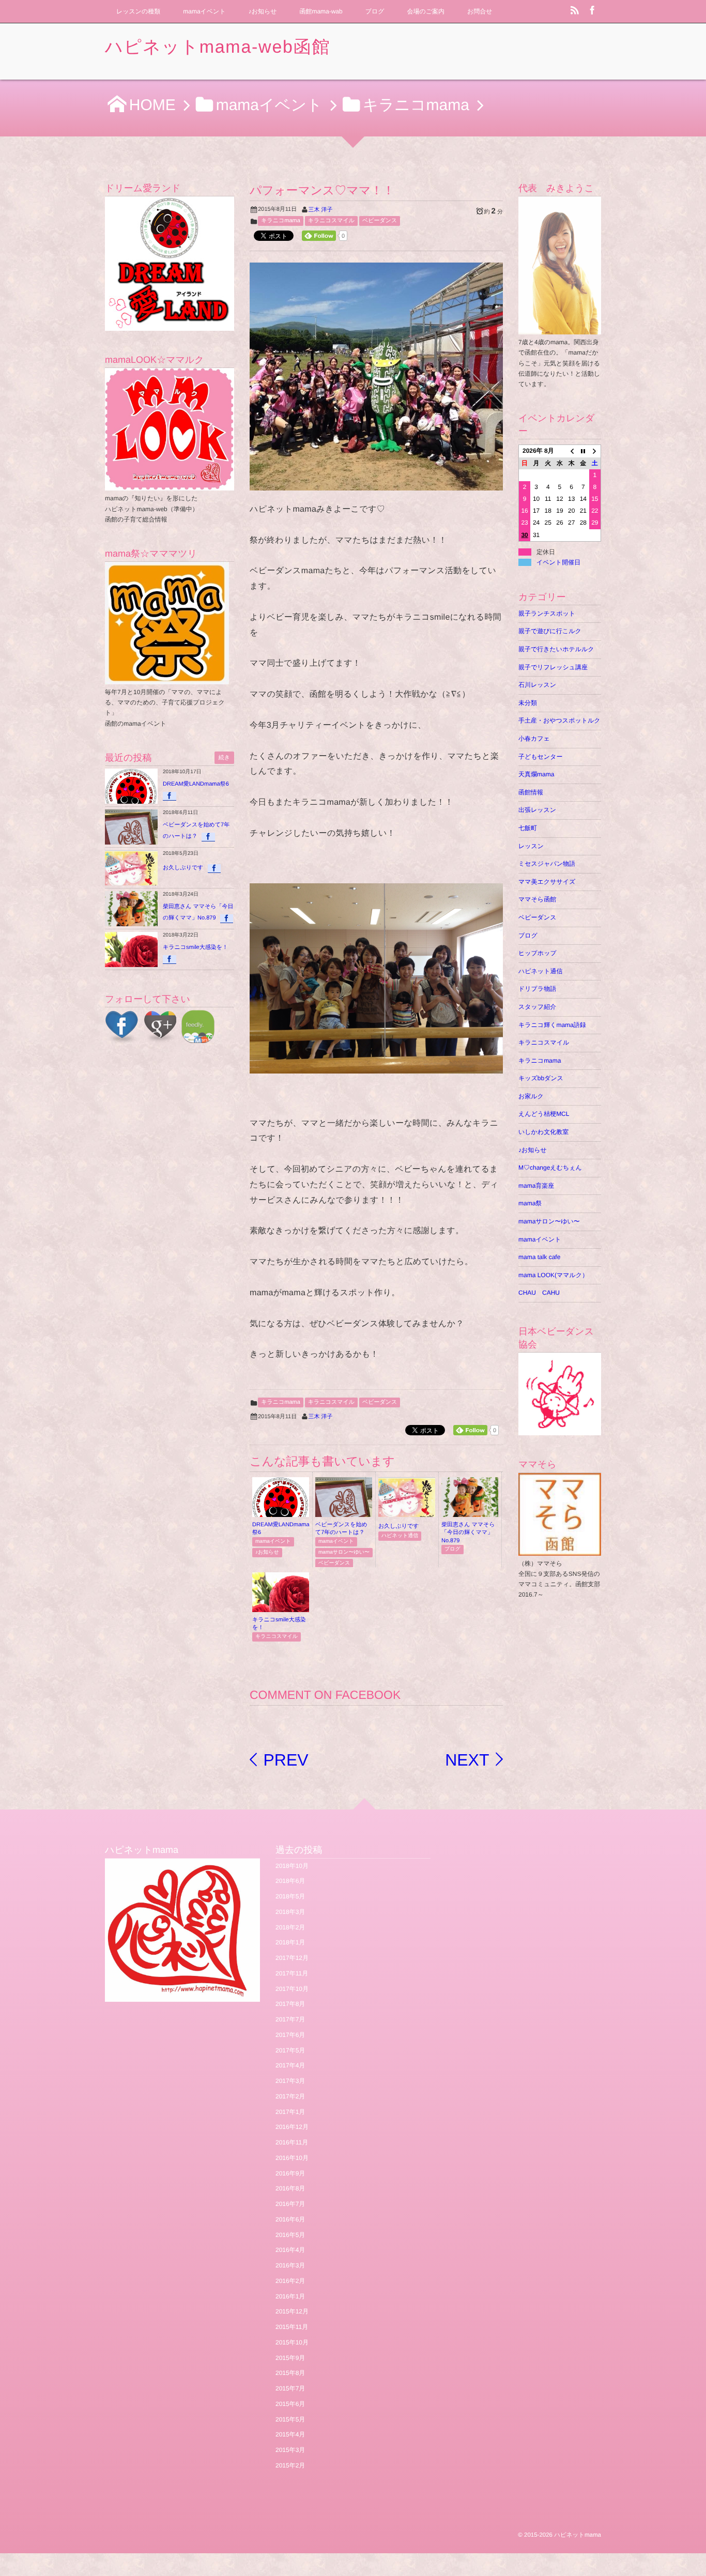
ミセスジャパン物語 (547, 864)
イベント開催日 (558, 562)
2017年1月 (290, 2112)
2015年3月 (290, 2450)
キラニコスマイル (331, 221)
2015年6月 (290, 2404)
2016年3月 (290, 2265)
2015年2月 (290, 2465)
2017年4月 (290, 2065)
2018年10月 (292, 1866)
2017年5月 (290, 2050)
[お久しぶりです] (407, 1514)
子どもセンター (540, 757)
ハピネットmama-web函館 (218, 47)
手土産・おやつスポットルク (559, 720)
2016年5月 (290, 2235)
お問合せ (480, 11)
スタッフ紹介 (537, 1007)
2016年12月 (292, 2127)
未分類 (528, 703)
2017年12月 (292, 1958)
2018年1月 (290, 1942)
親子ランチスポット (547, 614)
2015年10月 (292, 2342)
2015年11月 (292, 2327)
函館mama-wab (321, 11)
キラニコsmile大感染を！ (195, 947)
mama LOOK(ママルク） (553, 1275)
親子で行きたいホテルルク (556, 649)
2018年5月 (290, 1896)
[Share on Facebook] (592, 11)
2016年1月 (290, 2296)
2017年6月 (290, 2035)
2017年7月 (290, 2019)
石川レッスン (537, 685)
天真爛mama (539, 774)
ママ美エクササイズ (547, 882)
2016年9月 (290, 2173)
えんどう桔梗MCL (544, 1114)
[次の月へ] (595, 451)
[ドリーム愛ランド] (170, 264)
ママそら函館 (537, 899)
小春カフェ (534, 739)
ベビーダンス (380, 221)
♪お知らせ (263, 11)
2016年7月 (290, 2204)
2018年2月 (290, 1927)
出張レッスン (537, 810)
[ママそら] (560, 1550)
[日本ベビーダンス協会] (560, 1394)
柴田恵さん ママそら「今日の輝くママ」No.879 (468, 1533)
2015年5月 (290, 2419)
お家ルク (531, 1096)
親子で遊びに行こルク (550, 631)
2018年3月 (290, 1912)
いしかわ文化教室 (543, 1132)
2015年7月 (290, 2388)
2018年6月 (290, 1881)
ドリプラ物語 (537, 989)
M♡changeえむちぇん (550, 1168)
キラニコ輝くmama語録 (552, 1025)
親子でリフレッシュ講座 (553, 667)
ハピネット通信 (400, 1536)
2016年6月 (290, 2219)
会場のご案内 (425, 11)
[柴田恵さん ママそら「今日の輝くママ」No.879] (470, 1514)
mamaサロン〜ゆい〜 (344, 1552)
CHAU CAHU (539, 1293)
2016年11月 (292, 2142)
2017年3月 (290, 2081)
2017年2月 (290, 2096)
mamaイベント (204, 11)
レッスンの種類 (138, 11)
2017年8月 (290, 2004)
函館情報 (531, 792)
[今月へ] (583, 451)
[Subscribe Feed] (575, 11)
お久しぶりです (399, 1526)
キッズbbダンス (541, 1078)
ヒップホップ (538, 953)
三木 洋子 (321, 210)
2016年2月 (290, 2281)
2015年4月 (290, 2434)
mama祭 (530, 1203)
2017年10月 (292, 1989)
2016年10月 (292, 2158)
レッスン (531, 846)
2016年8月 (290, 2188)
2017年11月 (292, 1973)
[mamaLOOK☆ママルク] (170, 429)
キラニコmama (281, 221)
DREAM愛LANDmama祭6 (196, 784)
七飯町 (528, 828)
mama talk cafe (539, 1257)
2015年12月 (292, 2311)
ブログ (375, 11)
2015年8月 (290, 2373)
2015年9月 (290, 2358)
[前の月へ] (571, 451)
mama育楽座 (536, 1186)
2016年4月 (290, 2250)
